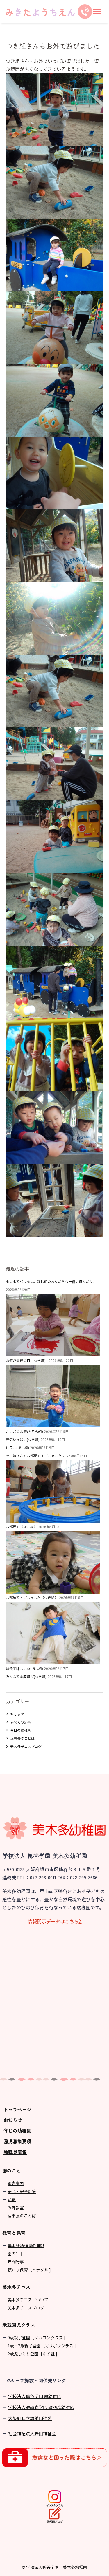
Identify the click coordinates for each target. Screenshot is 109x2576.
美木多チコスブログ (26, 1746)
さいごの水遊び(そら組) (24, 1431)
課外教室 (16, 2208)
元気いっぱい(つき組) (23, 1439)
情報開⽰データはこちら (53, 1921)
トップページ (17, 2109)
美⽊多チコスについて (28, 2300)
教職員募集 (15, 2152)
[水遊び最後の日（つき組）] (53, 1423)
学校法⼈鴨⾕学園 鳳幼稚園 (35, 2396)
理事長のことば (22, 1738)
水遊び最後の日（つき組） (27, 1360)
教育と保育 (14, 2233)
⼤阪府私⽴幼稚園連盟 (30, 2418)
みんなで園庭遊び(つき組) (26, 1676)
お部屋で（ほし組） (22, 1527)
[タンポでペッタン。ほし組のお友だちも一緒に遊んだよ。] (53, 1352)
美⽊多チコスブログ (26, 2308)
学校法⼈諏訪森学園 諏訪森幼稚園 (41, 2407)
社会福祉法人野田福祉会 (32, 2433)
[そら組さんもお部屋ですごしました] (53, 1518)
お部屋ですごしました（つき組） (32, 1597)
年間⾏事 (16, 2262)
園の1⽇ (15, 2254)
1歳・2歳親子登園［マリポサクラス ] (42, 2346)
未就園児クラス (19, 2325)
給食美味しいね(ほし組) (24, 1668)
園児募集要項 (17, 2141)
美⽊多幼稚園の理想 (26, 2245)
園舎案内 (16, 2183)
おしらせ (17, 1714)
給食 (12, 2199)
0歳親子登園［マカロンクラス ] (36, 2337)
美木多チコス (16, 2287)
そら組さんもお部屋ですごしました (34, 1456)
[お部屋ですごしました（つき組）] (53, 1660)
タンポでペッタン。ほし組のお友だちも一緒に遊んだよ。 (51, 1281)
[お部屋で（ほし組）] (53, 1589)
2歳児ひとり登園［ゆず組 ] (32, 2354)
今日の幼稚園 (21, 1730)
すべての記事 (20, 1722)
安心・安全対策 (22, 2191)
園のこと (12, 2170)
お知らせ (13, 2120)
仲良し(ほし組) (17, 1447)
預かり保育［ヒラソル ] (29, 2270)
